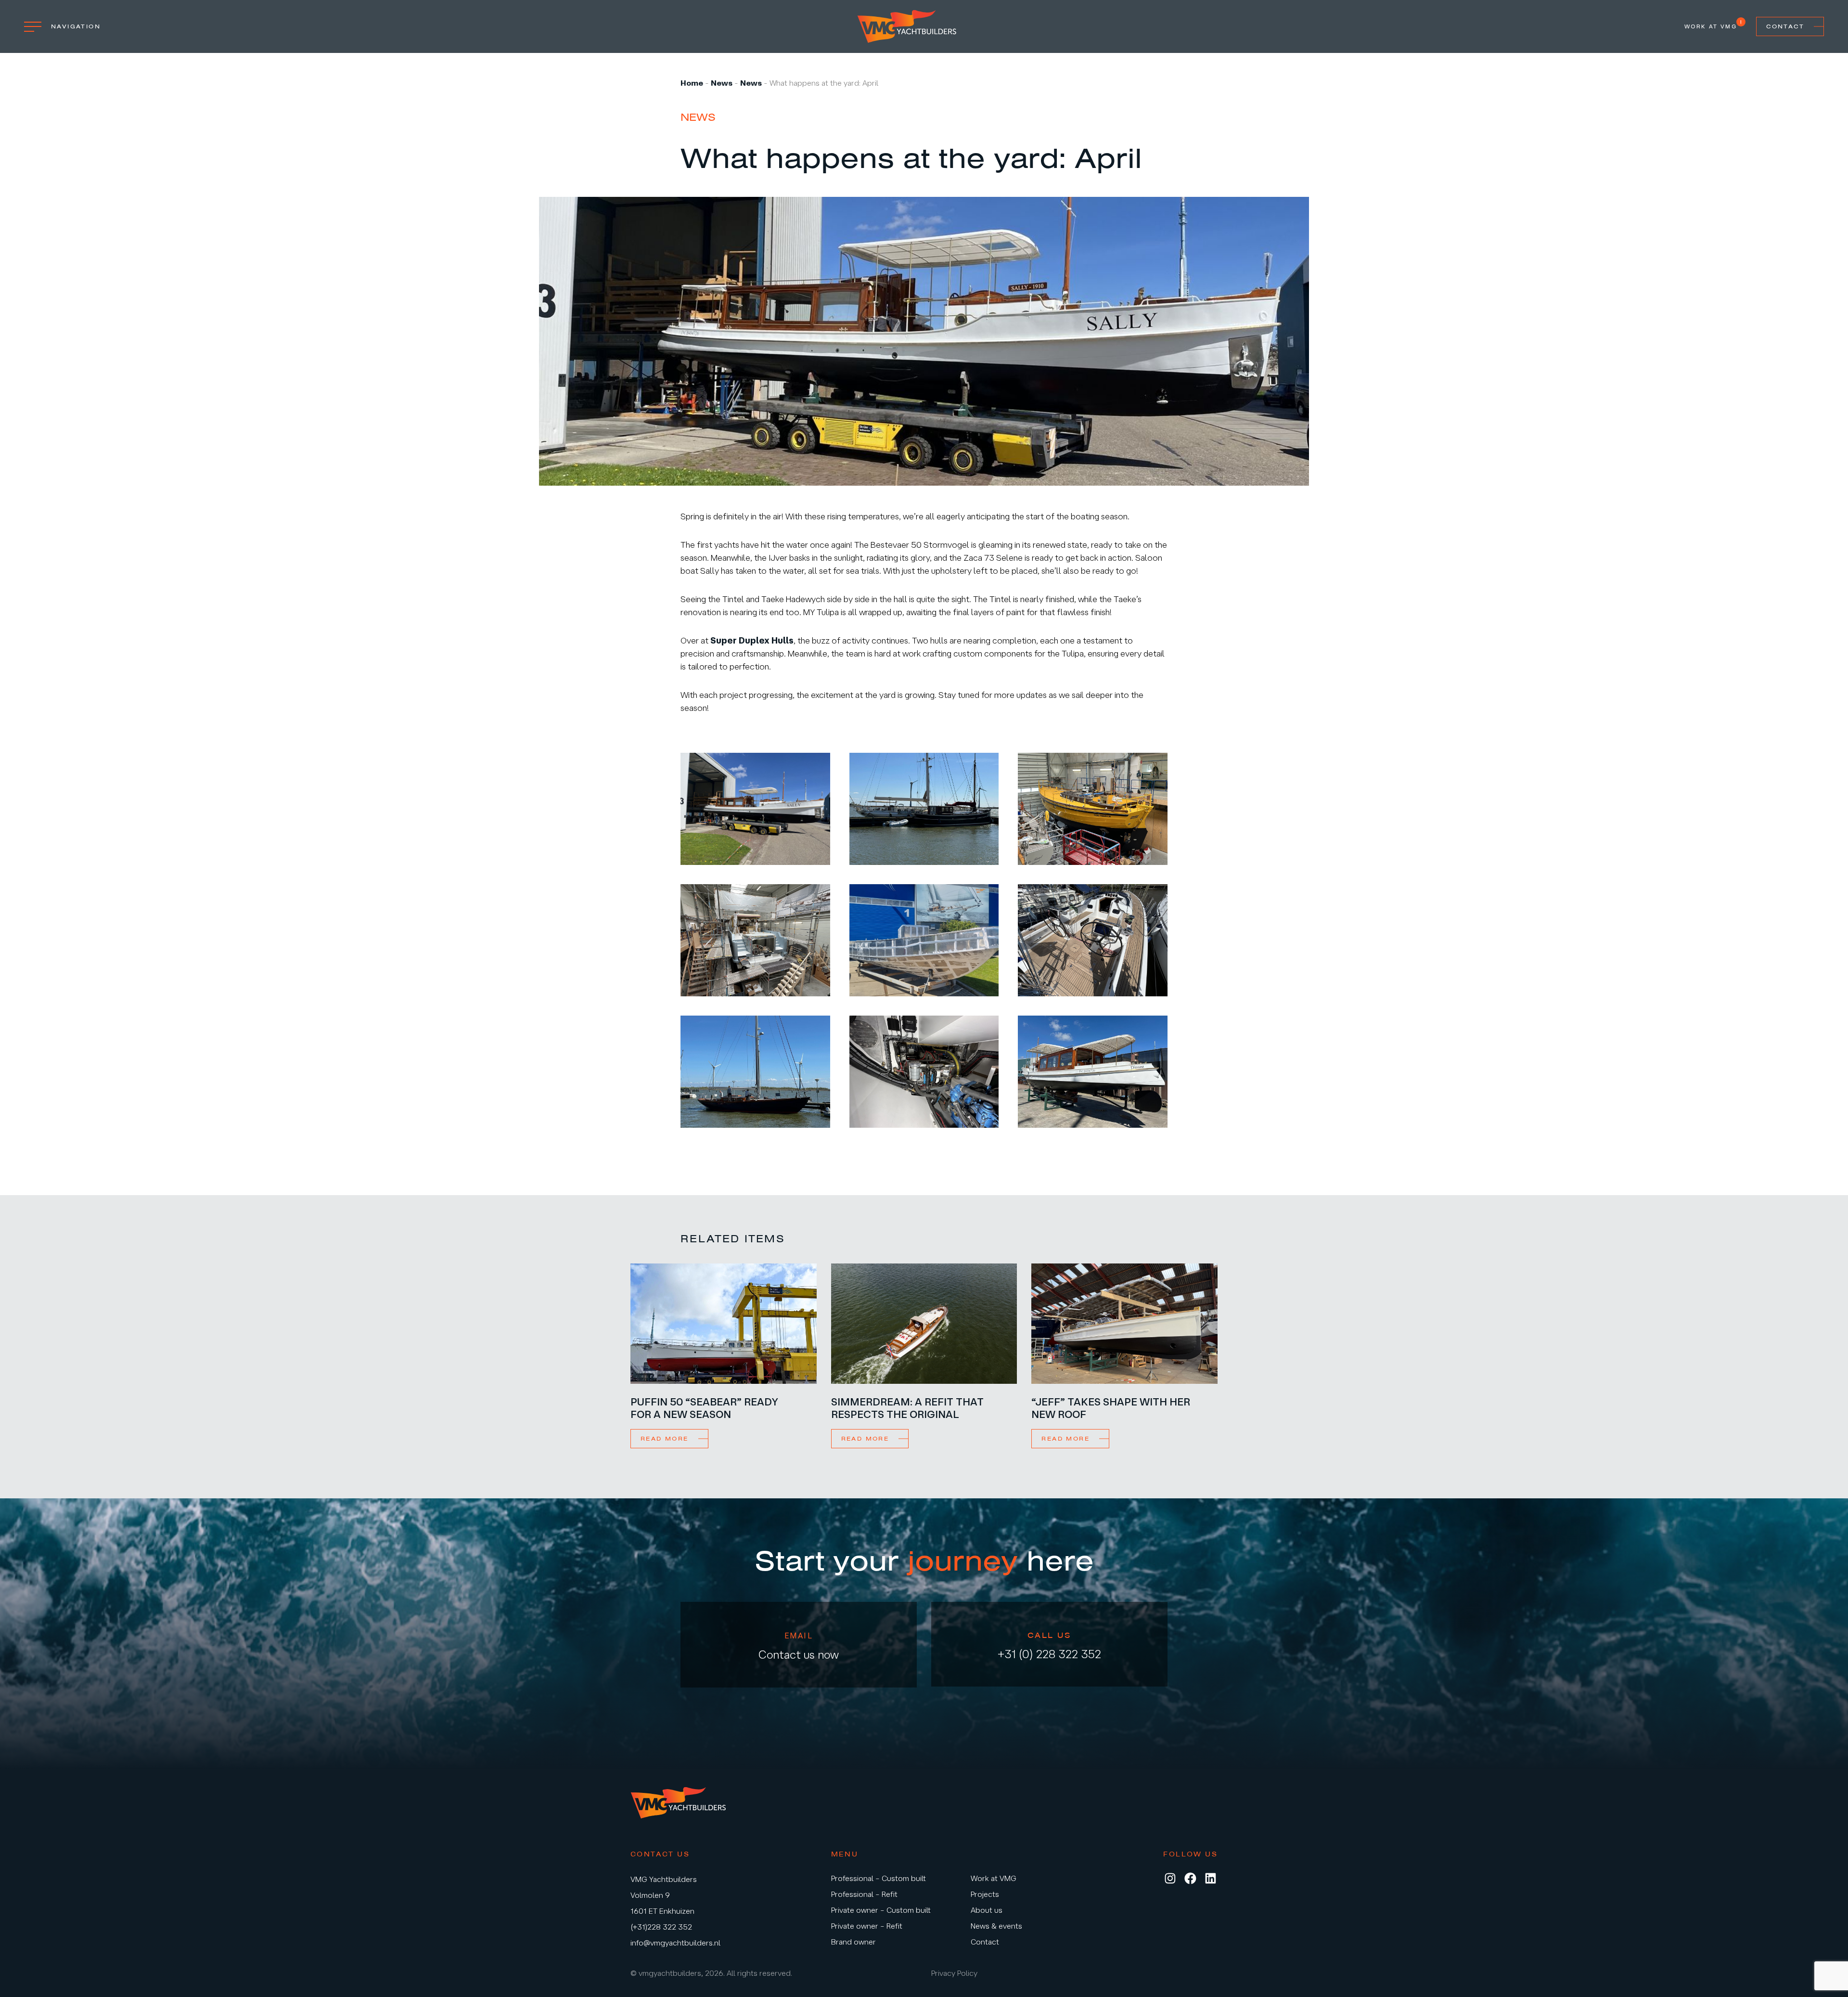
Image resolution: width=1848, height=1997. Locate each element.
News (722, 83)
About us (987, 1910)
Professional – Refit (864, 1894)
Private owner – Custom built (881, 1910)
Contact (1785, 26)
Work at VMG (1711, 26)
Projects (985, 1894)
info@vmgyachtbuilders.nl (675, 1943)
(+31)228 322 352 (661, 1927)
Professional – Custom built (879, 1878)
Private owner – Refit (867, 1926)
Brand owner (853, 1942)
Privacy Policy (954, 1973)
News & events (996, 1926)
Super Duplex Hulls (752, 640)
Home (692, 83)
